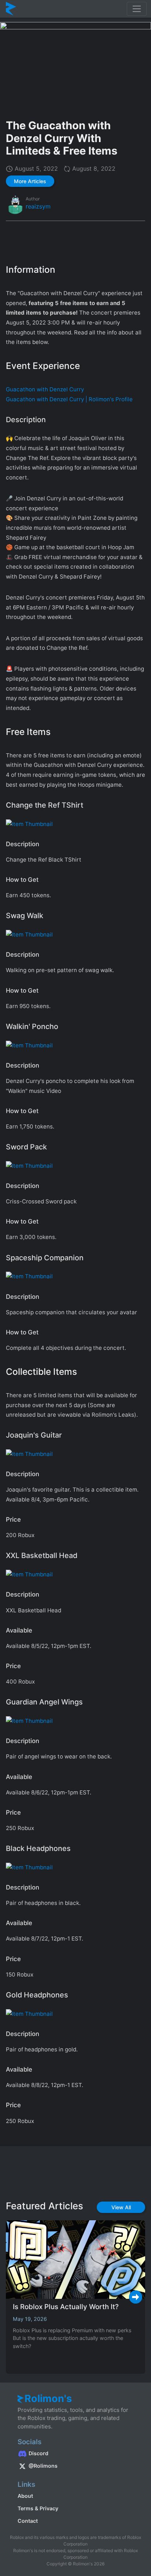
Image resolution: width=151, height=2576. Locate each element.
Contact (28, 2521)
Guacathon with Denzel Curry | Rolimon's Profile (69, 399)
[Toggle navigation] (137, 9)
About (25, 2496)
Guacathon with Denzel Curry (45, 389)
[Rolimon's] (11, 9)
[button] (30, 181)
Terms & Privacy (38, 2508)
